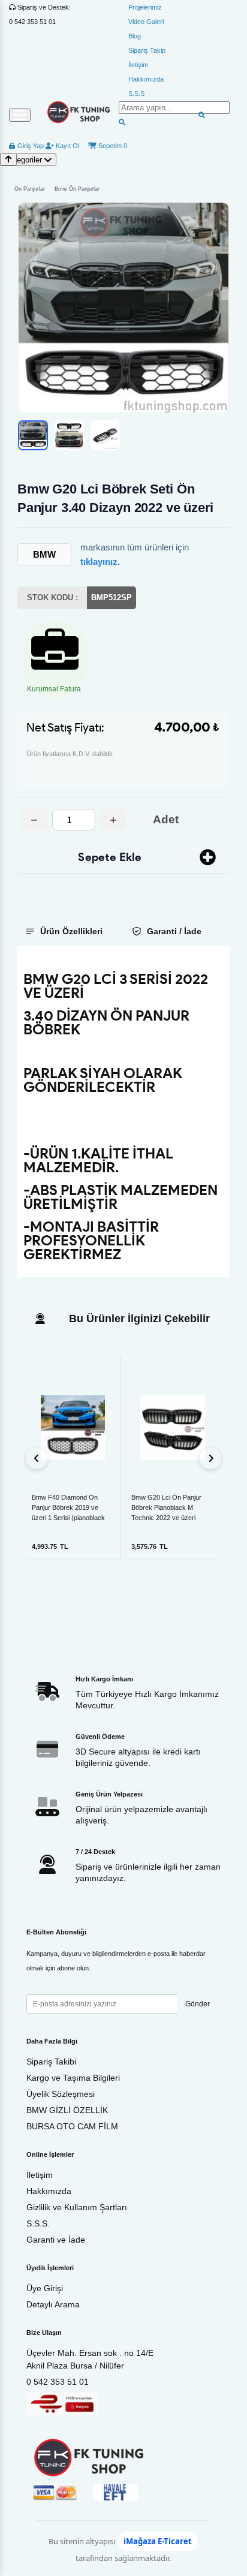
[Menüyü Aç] (20, 115)
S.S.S (136, 94)
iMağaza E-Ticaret (158, 2541)
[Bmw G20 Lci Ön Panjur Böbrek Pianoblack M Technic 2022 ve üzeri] (173, 1428)
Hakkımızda (146, 79)
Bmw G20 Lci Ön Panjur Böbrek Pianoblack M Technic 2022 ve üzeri (166, 1507)
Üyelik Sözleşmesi (61, 2094)
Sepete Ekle (110, 857)
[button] (123, 308)
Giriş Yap (30, 146)
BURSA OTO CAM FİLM (72, 2126)
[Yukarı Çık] (8, 159)
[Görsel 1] (33, 435)
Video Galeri (146, 22)
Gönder (198, 2004)
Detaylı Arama (53, 2304)
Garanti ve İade (56, 2240)
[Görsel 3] (105, 435)
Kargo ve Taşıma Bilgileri (73, 2078)
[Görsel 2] (69, 435)
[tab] (68, 931)
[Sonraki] (210, 1458)
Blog (135, 36)
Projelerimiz (145, 7)
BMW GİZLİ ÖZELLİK (67, 2110)
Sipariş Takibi (51, 2062)
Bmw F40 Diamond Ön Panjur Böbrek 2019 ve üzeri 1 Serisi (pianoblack (68, 1507)
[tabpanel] (123, 1112)
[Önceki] (37, 1458)
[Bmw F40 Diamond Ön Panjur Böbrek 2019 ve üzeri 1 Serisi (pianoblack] (73, 1427)
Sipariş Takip (147, 50)
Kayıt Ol (67, 146)
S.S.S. (38, 2223)
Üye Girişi (45, 2288)
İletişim (138, 65)
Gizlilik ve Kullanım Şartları (77, 2207)
